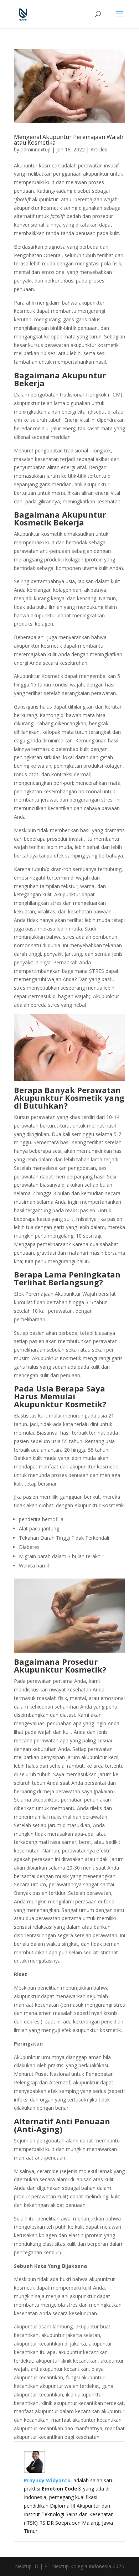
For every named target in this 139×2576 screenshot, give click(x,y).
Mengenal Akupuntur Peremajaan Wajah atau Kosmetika (69, 140)
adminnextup (36, 149)
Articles (99, 149)
